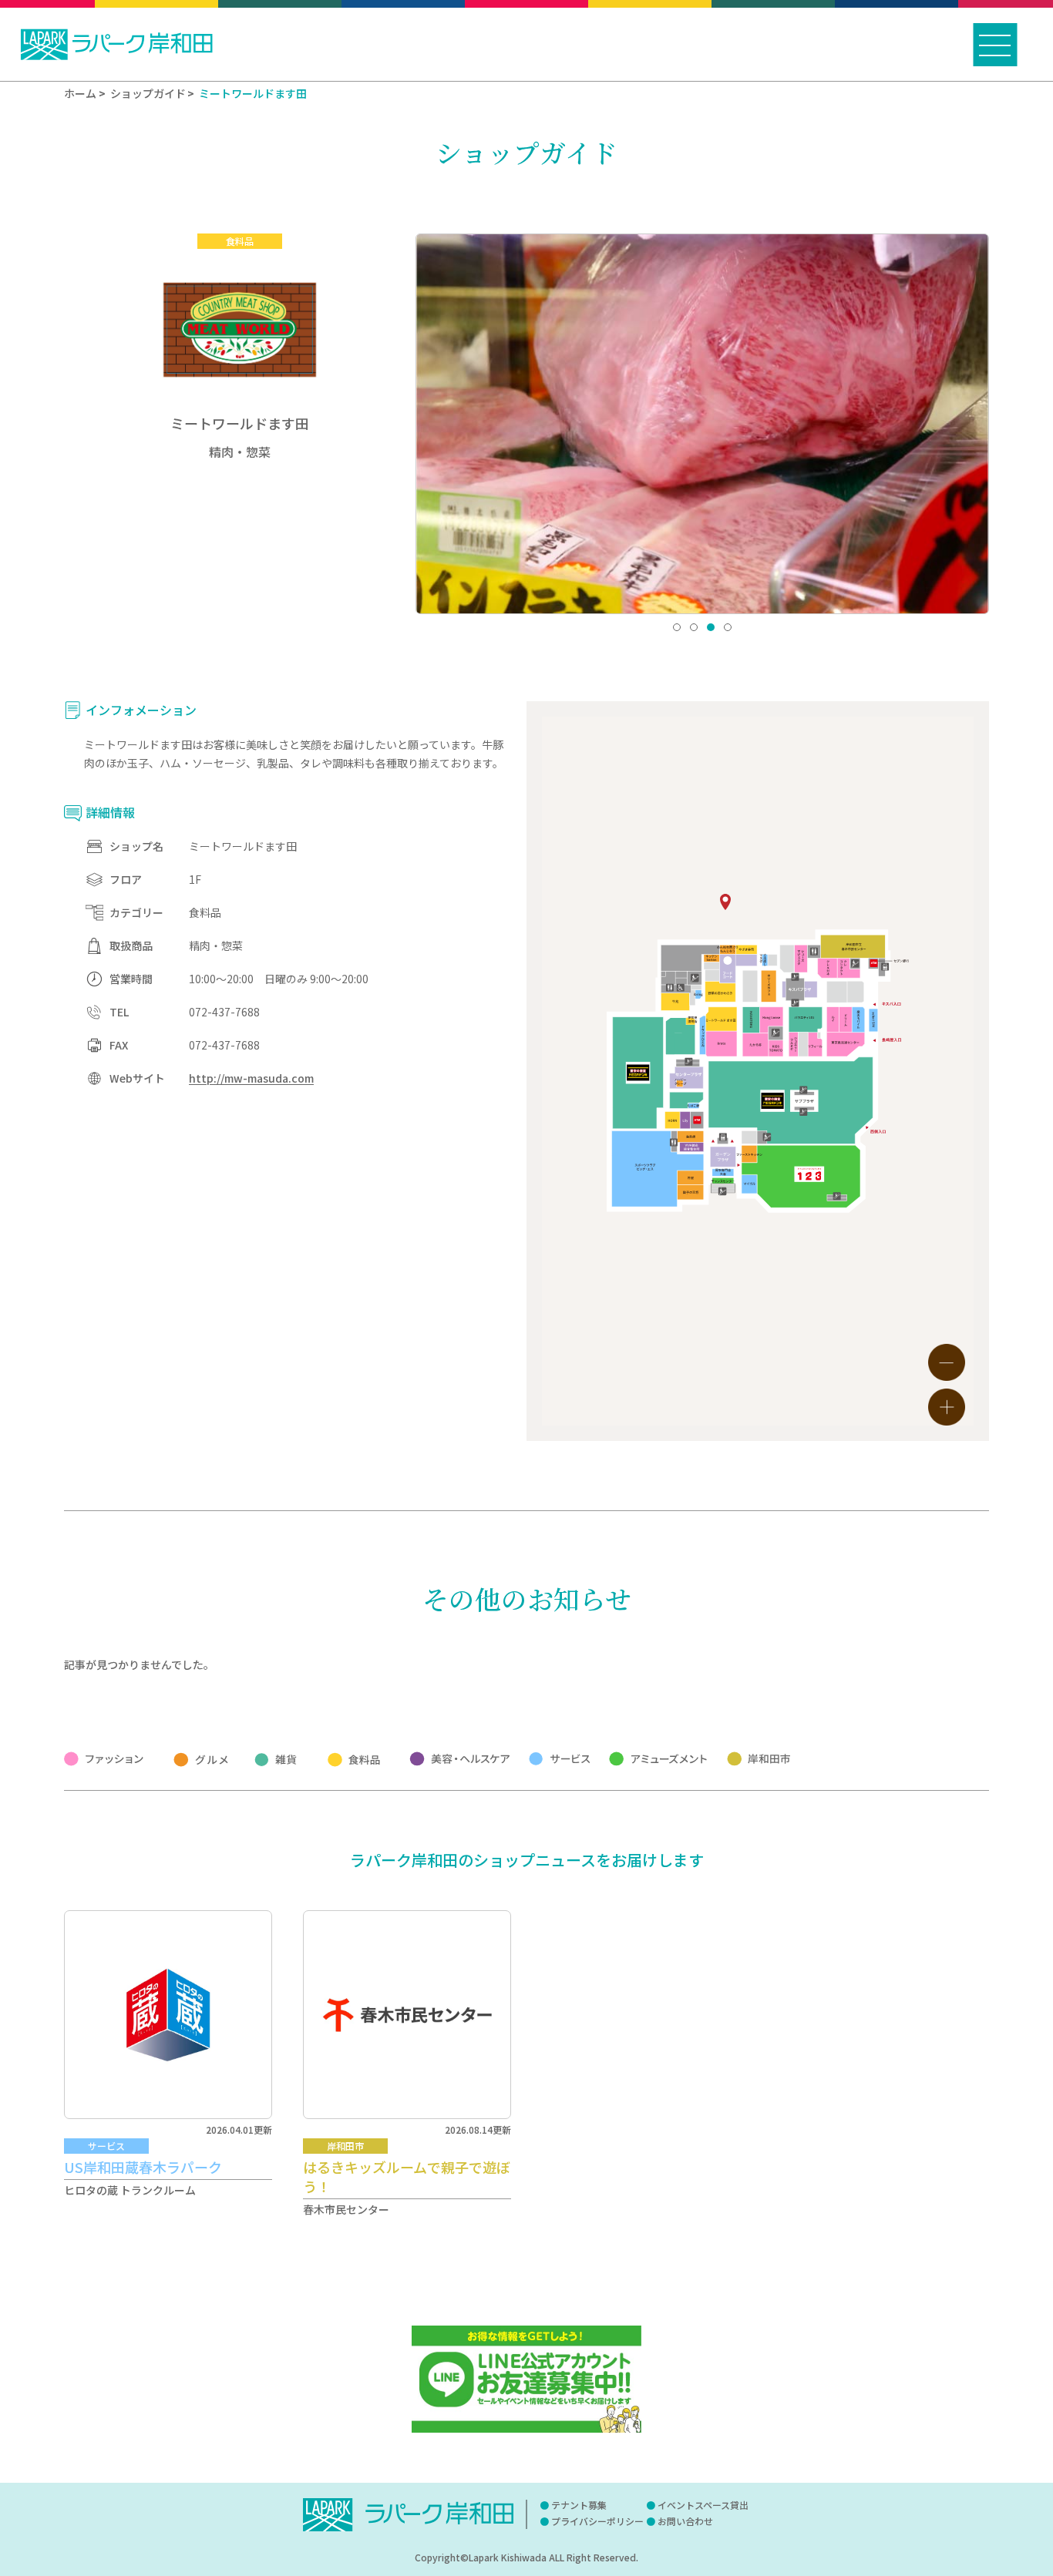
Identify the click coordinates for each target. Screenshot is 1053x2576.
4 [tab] (728, 627)
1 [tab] (677, 627)
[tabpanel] (702, 424)
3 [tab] (711, 627)
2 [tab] (694, 627)
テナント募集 (579, 2505)
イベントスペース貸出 (703, 2505)
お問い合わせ (685, 2521)
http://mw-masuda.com (251, 1078)
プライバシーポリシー (597, 2521)
